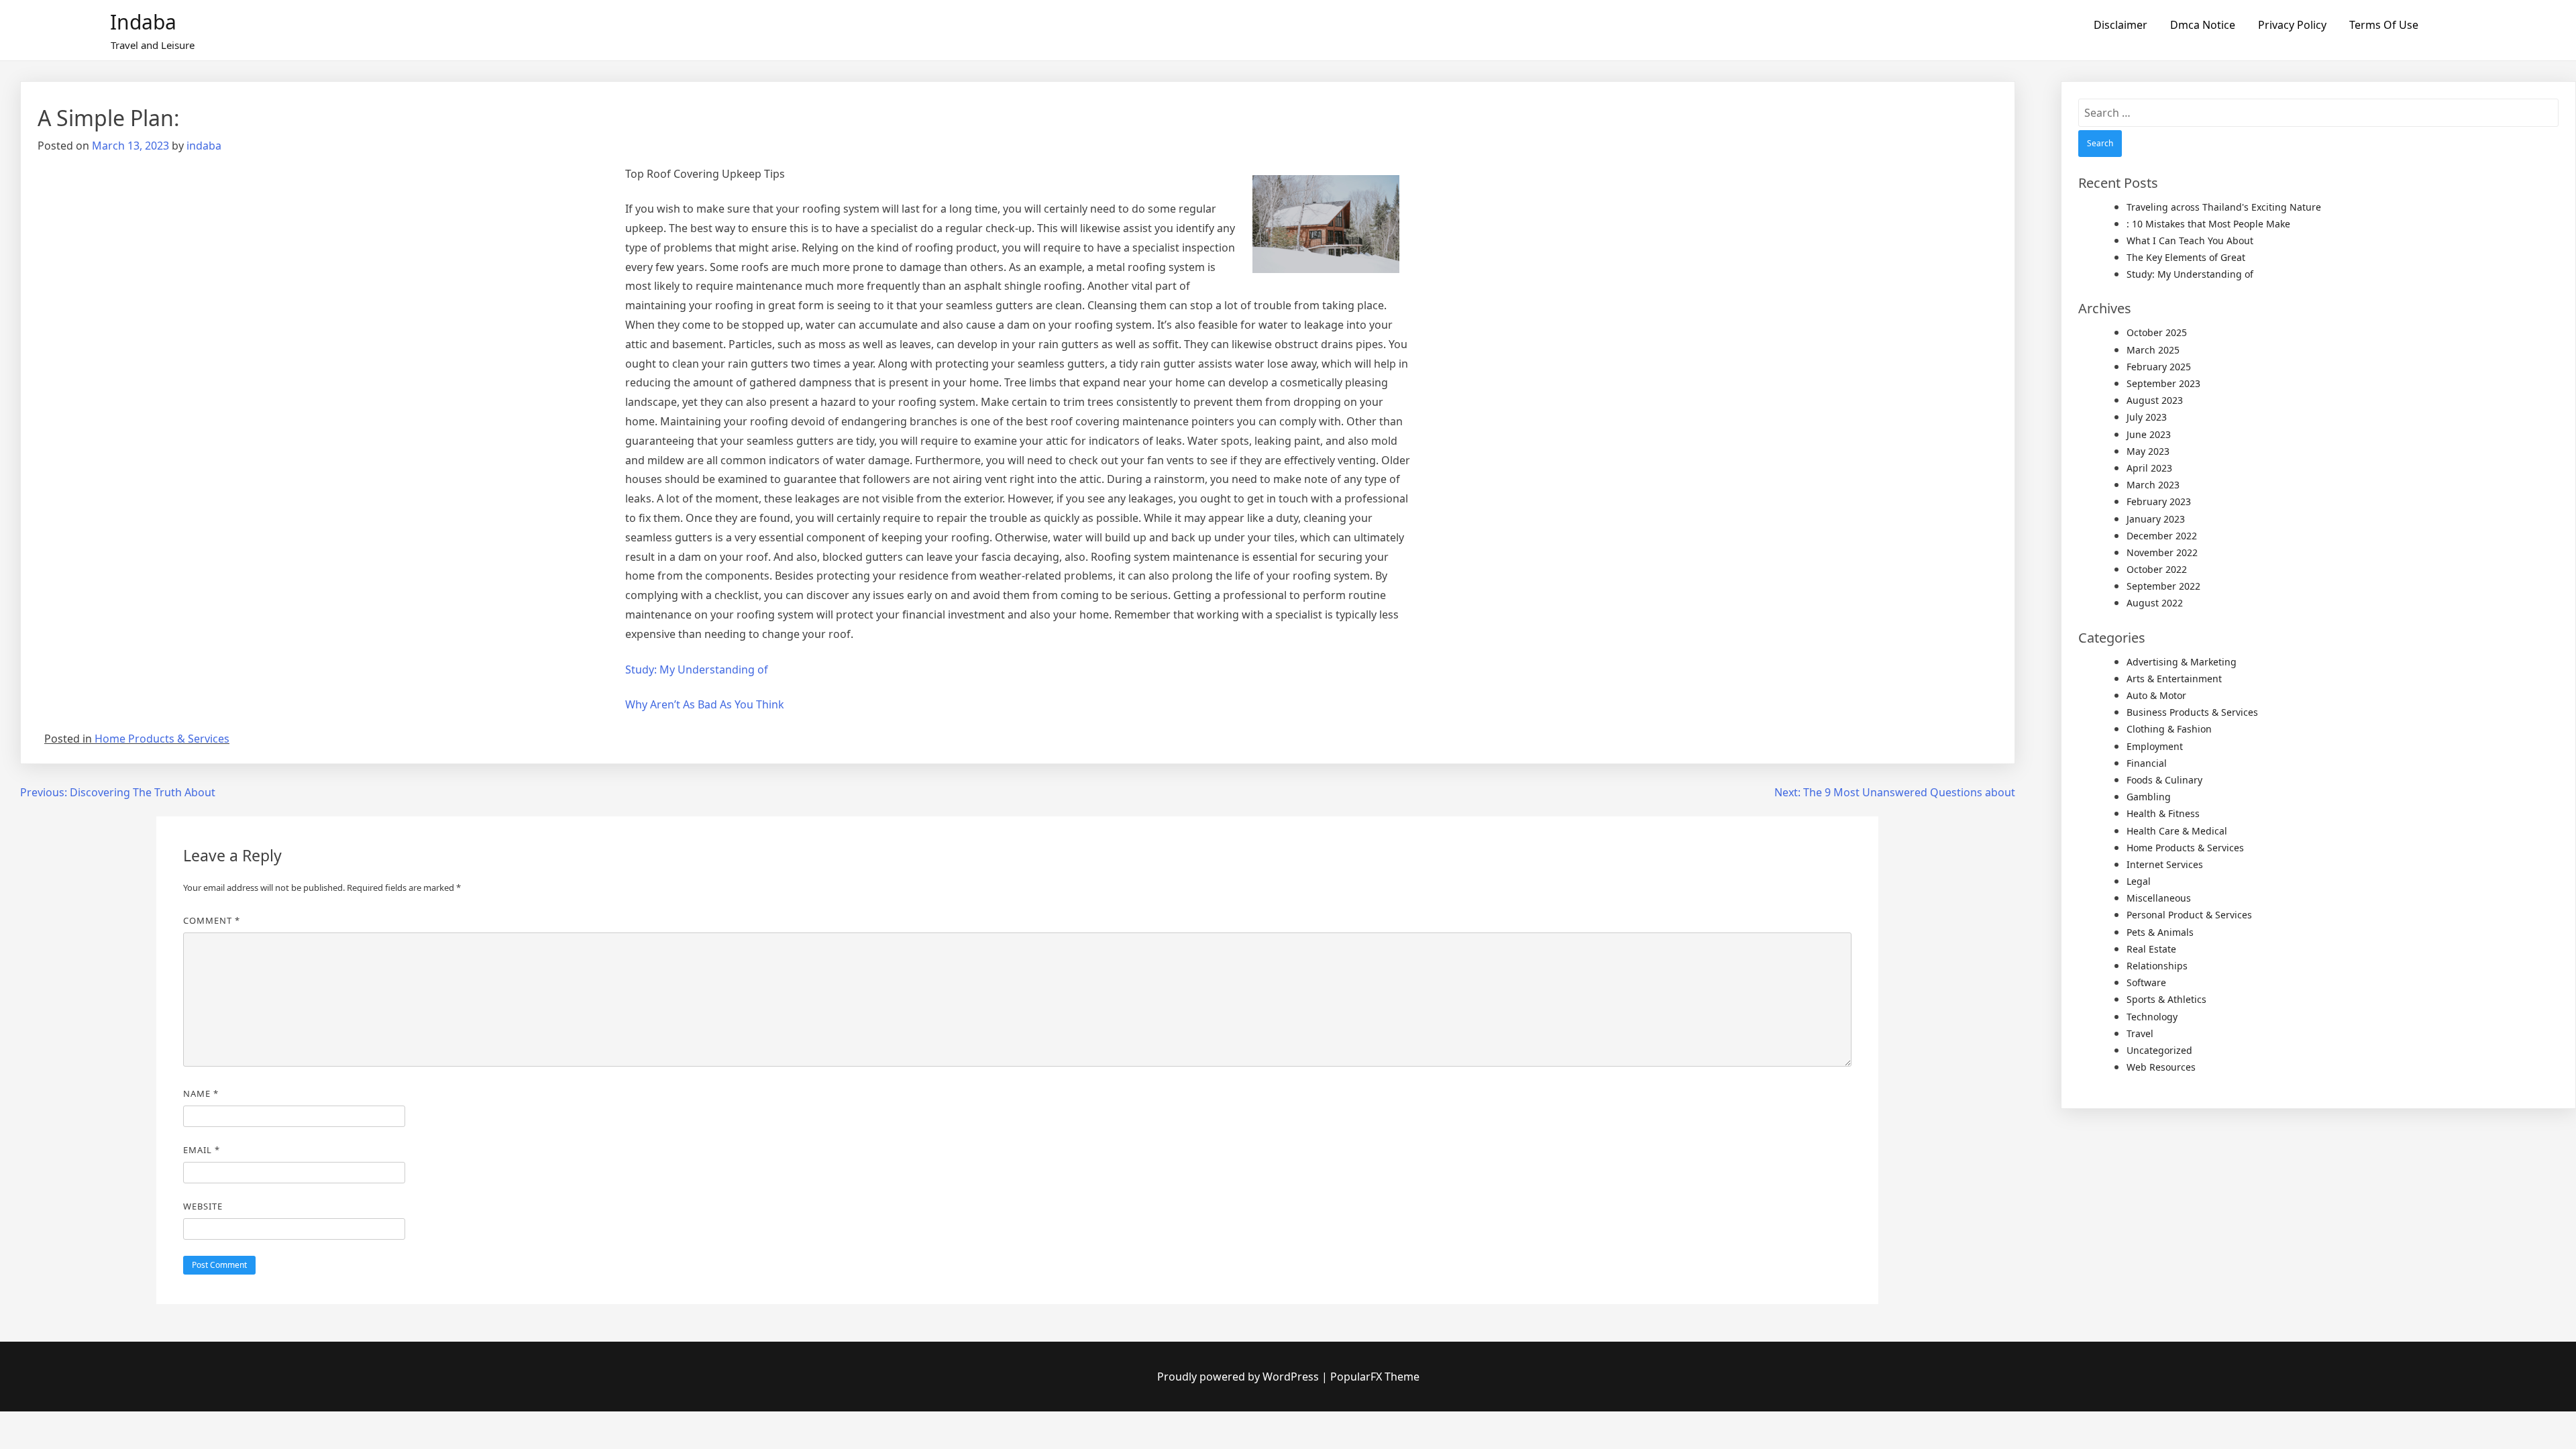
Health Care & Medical (2177, 831)
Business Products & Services (2192, 712)
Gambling (2149, 797)
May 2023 (2148, 451)
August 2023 (2155, 400)
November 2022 (2162, 552)
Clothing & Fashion (2169, 729)
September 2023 (2163, 383)
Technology (2152, 1017)
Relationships (2157, 966)
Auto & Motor (2156, 695)
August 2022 (2155, 603)
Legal (2139, 881)
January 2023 (2156, 519)
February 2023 (2159, 501)
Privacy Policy (2292, 25)
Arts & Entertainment (2174, 679)
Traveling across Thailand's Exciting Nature (2224, 207)
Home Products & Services (162, 739)
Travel (2140, 1033)
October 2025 (2157, 332)
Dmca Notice (2203, 25)
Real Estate (2151, 949)
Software (2146, 982)
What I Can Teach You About (2190, 240)
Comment (212, 920)
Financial (2147, 763)
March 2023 (2153, 485)
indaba (204, 146)
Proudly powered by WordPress (1239, 1377)
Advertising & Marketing (2182, 662)
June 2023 (2149, 434)
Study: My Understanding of (697, 669)
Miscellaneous (2159, 898)
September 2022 (2163, 586)
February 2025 (2159, 367)
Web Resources (2161, 1067)
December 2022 (2162, 536)
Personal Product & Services (2189, 915)
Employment (2155, 746)
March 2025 (2153, 350)
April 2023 (2149, 468)
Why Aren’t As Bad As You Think (705, 704)
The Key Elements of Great (2186, 257)
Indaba (143, 22)
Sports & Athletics (2166, 999)
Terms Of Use (2384, 25)
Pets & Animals (2160, 932)
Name (201, 1093)
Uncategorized (2159, 1050)
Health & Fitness (2163, 813)
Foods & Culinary (2164, 780)
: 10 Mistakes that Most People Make (2208, 224)
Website (203, 1206)
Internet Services (2165, 864)
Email (202, 1150)
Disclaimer (2121, 25)
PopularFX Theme (1375, 1377)
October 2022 (2157, 569)
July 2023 (2147, 417)
